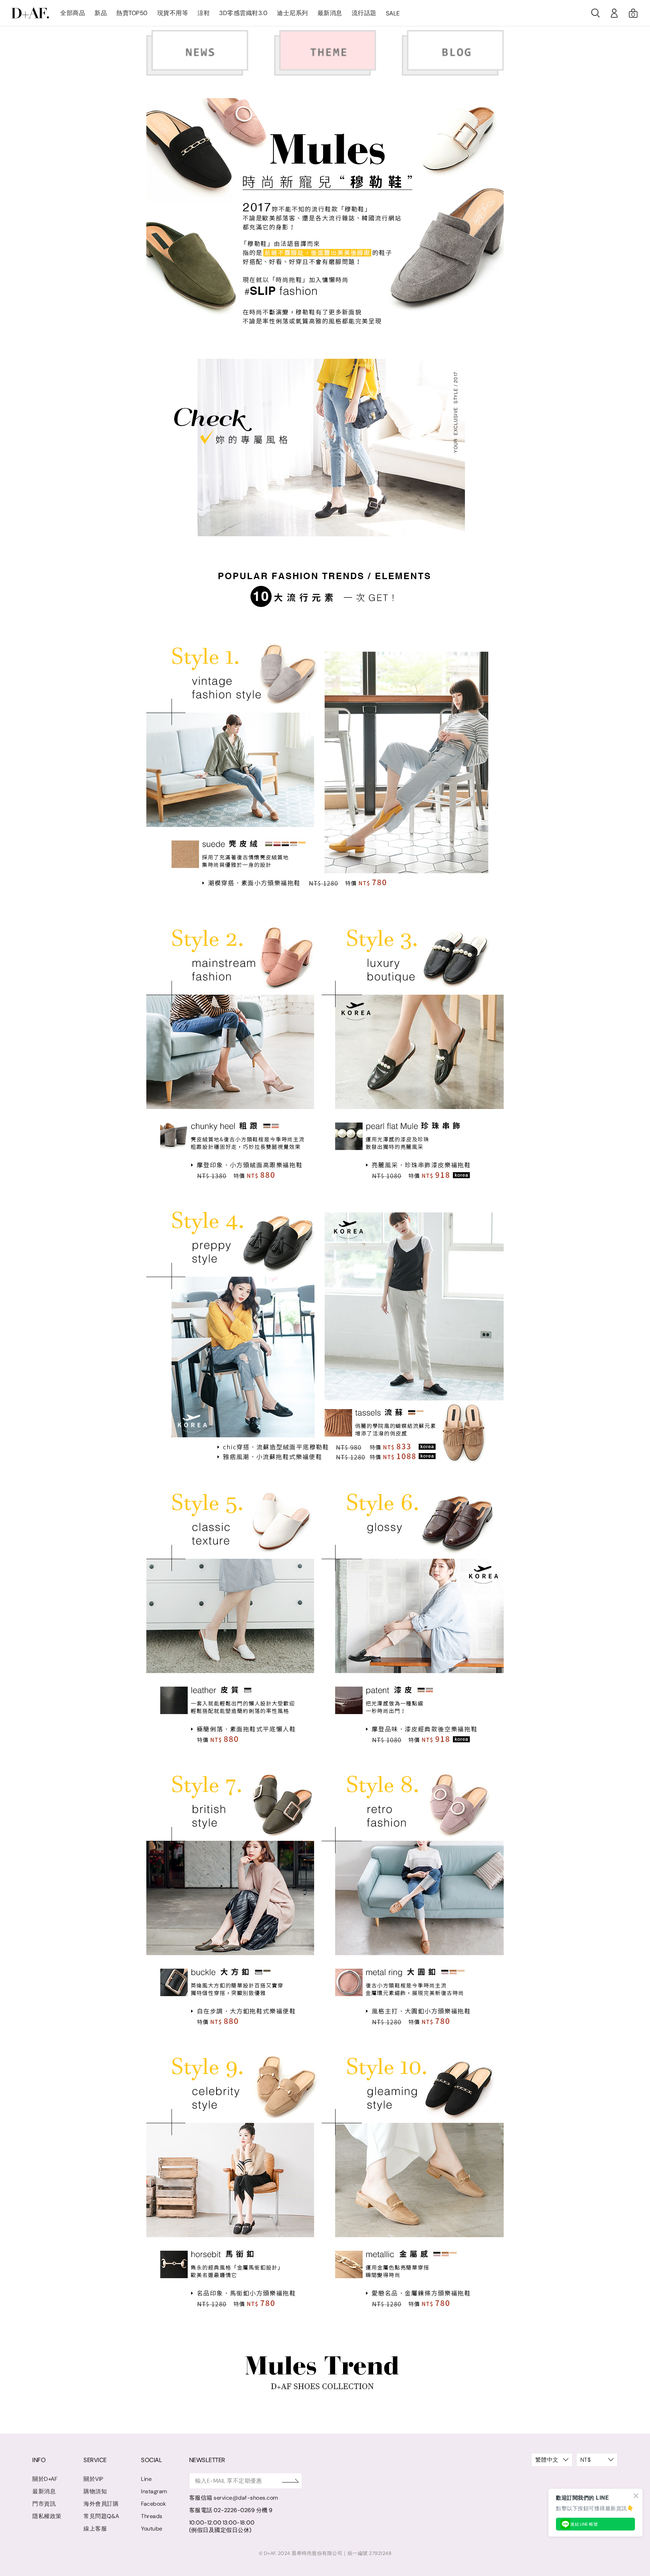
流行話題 (364, 13)
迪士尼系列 (292, 13)
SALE (393, 13)
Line (146, 2479)
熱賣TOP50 (132, 13)
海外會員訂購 (101, 2504)
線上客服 (95, 2529)
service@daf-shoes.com (246, 2498)
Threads (152, 2516)
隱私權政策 (47, 2516)
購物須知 (95, 2491)
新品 (101, 13)
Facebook (153, 2504)
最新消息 (330, 13)
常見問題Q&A (101, 2516)
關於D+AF (45, 2479)
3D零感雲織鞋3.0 (243, 13)
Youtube (152, 2529)
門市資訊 (44, 2504)
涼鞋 (204, 13)
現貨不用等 (173, 13)
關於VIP (93, 2479)
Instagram (154, 2491)
